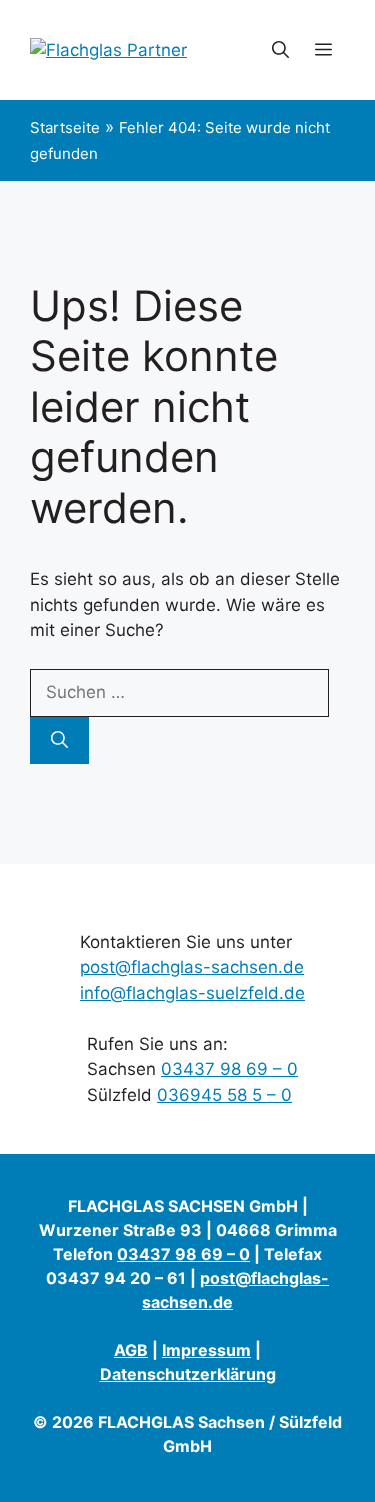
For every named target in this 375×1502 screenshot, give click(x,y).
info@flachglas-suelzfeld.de (192, 993)
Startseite (65, 127)
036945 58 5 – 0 (224, 1095)
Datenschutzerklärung (188, 1374)
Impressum (206, 1350)
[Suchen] (59, 741)
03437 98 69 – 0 (229, 1069)
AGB (131, 1350)
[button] (280, 50)
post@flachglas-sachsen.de (192, 967)
